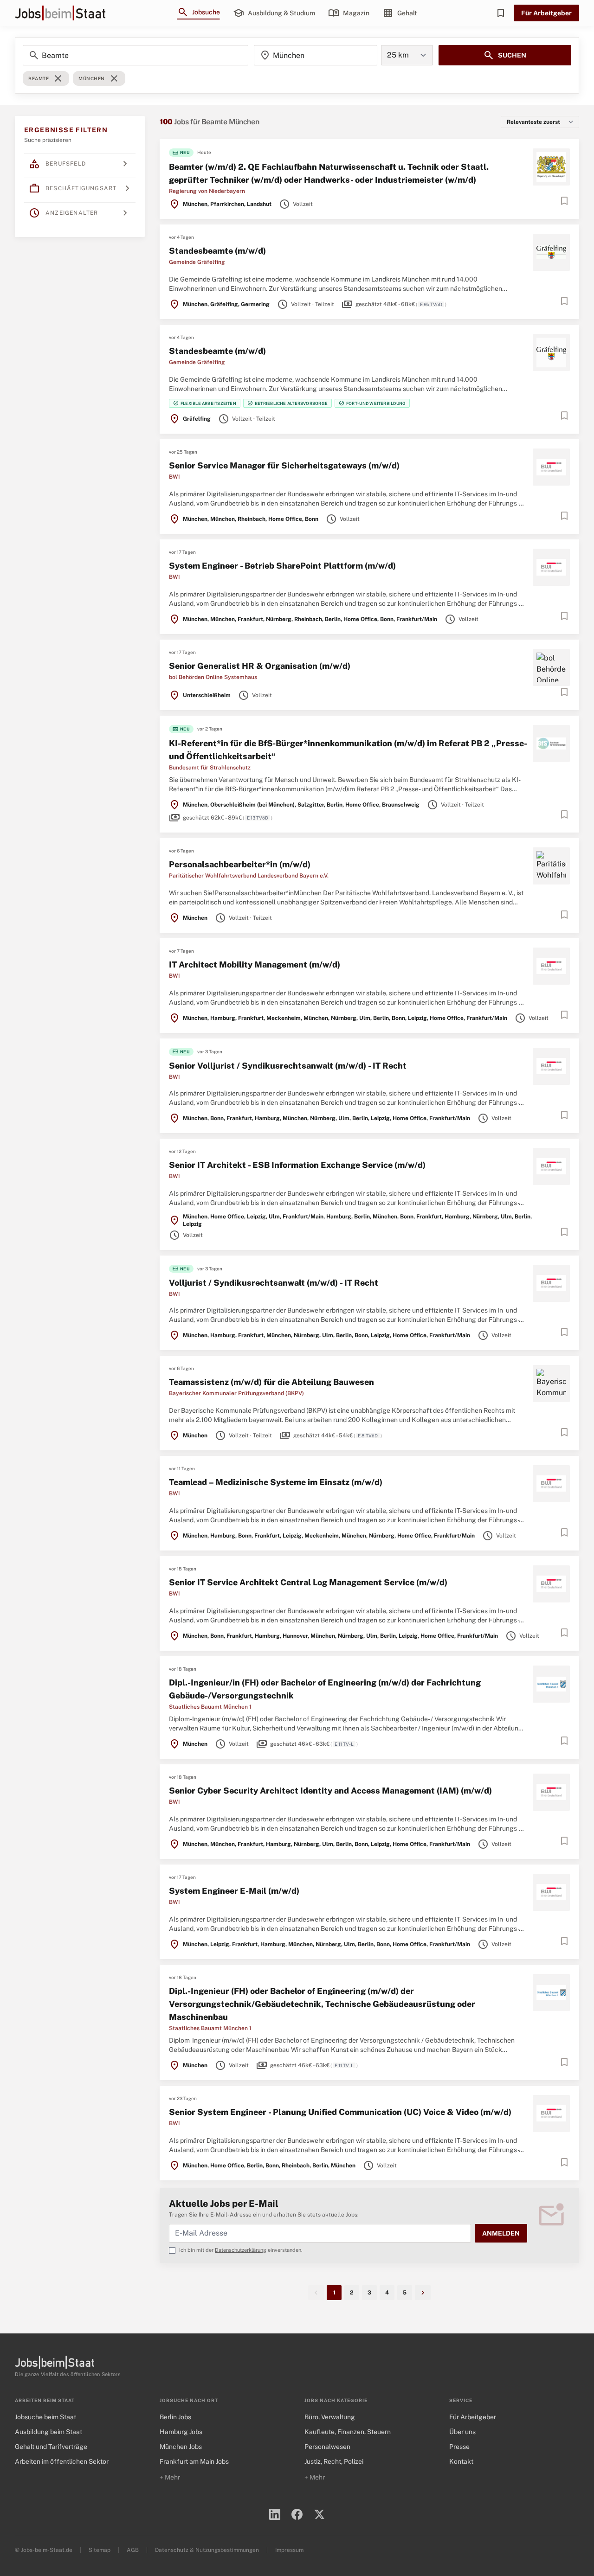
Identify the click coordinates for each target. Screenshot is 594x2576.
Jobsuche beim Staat (45, 2417)
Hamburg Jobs (181, 2432)
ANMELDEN (501, 2233)
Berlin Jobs (175, 2417)
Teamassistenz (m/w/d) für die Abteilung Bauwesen (271, 1382)
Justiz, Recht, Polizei (334, 2461)
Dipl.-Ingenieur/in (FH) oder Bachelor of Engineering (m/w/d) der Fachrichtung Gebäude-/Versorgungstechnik (325, 1689)
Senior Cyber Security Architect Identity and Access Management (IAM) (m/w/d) (330, 1791)
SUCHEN (505, 55)
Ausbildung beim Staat (48, 2432)
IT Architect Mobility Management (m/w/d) (255, 964)
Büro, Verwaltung (330, 2417)
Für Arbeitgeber (546, 13)
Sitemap (100, 2550)
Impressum (289, 2550)
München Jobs (181, 2447)
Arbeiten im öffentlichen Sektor (62, 2461)
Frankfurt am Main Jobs (194, 2461)
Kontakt (461, 2461)
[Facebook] (297, 2514)
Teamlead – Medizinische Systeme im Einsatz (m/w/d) (276, 1482)
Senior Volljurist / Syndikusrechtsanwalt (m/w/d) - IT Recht (288, 1066)
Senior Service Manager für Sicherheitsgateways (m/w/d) (284, 465)
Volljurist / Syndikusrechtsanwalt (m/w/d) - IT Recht (274, 1283)
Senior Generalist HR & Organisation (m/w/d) (260, 666)
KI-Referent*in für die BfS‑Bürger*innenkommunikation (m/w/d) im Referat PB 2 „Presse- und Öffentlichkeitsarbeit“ (348, 750)
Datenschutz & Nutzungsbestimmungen (207, 2550)
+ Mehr (170, 2477)
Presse (459, 2447)
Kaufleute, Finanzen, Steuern (348, 2432)
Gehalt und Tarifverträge (51, 2447)
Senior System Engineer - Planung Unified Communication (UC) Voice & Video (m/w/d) (340, 2112)
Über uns (462, 2432)
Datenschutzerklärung (241, 2250)
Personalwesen (327, 2447)
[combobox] (316, 55)
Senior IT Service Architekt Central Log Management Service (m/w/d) (308, 1582)
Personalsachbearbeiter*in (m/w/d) (240, 864)
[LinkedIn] (275, 2514)
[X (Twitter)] (319, 2514)
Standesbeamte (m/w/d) (217, 251)
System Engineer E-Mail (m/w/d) (234, 1891)
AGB (133, 2550)
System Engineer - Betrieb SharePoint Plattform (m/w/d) (282, 566)
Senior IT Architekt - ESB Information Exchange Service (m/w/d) (297, 1165)
